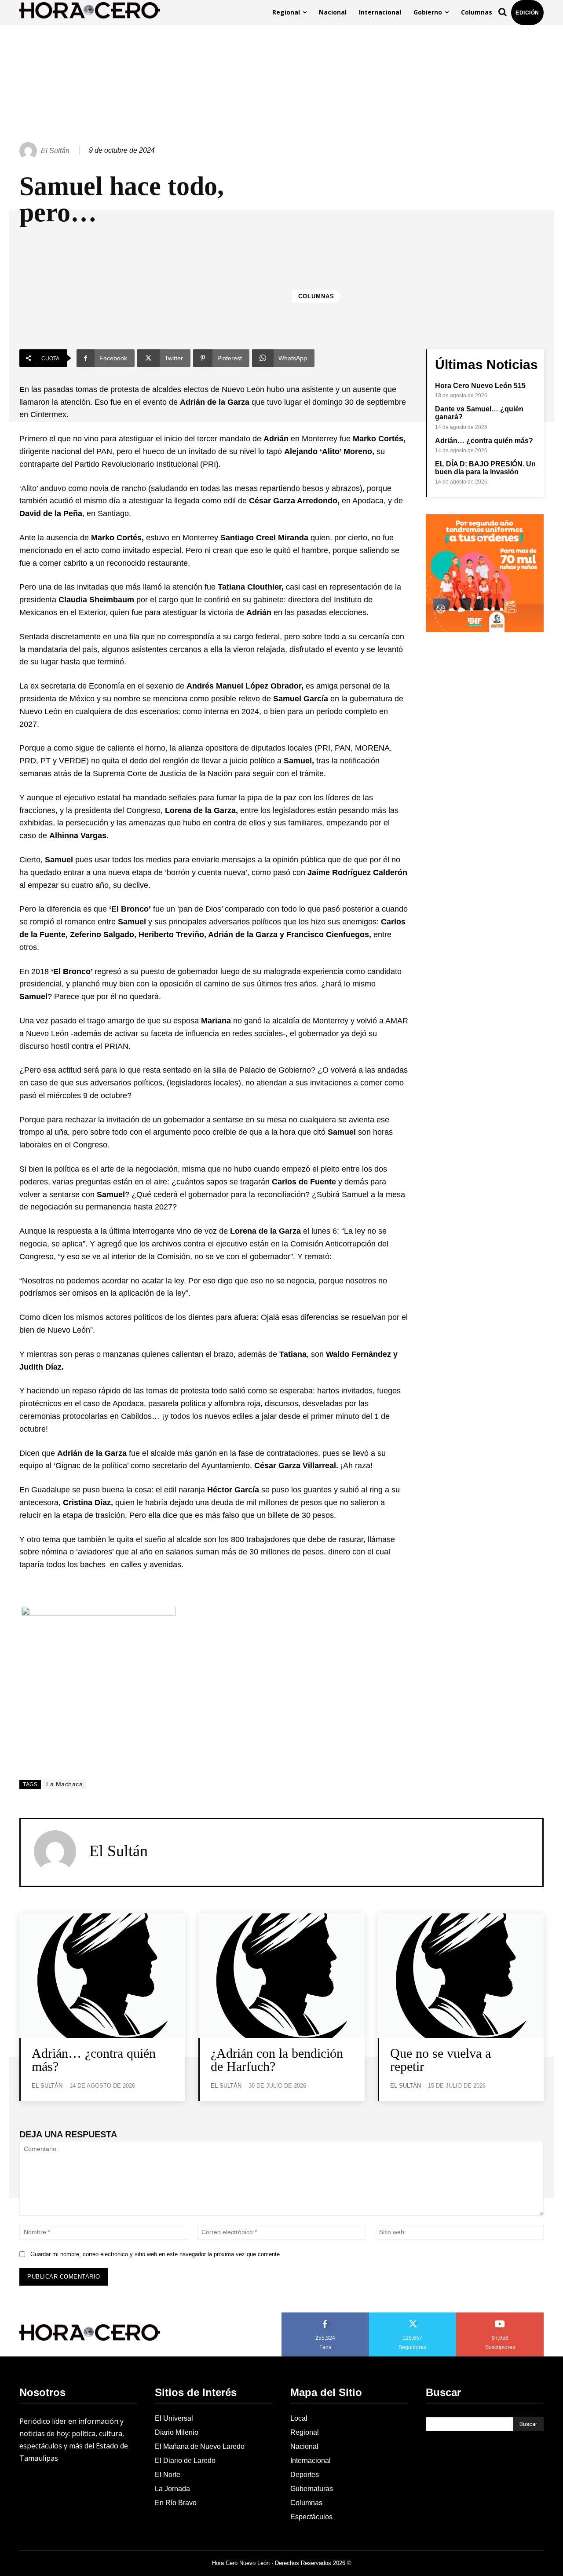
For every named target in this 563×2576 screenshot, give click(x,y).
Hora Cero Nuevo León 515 (480, 386)
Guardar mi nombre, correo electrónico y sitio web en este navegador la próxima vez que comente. (156, 2254)
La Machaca (64, 1784)
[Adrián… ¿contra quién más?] (102, 1976)
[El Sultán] (29, 151)
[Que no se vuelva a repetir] (461, 1976)
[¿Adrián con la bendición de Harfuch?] (281, 1976)
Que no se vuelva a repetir (441, 2060)
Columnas (316, 296)
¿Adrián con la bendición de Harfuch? (277, 2060)
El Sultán (55, 151)
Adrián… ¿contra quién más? (484, 441)
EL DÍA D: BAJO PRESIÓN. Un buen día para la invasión (485, 468)
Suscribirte (500, 2316)
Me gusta (325, 2316)
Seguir (413, 2316)
